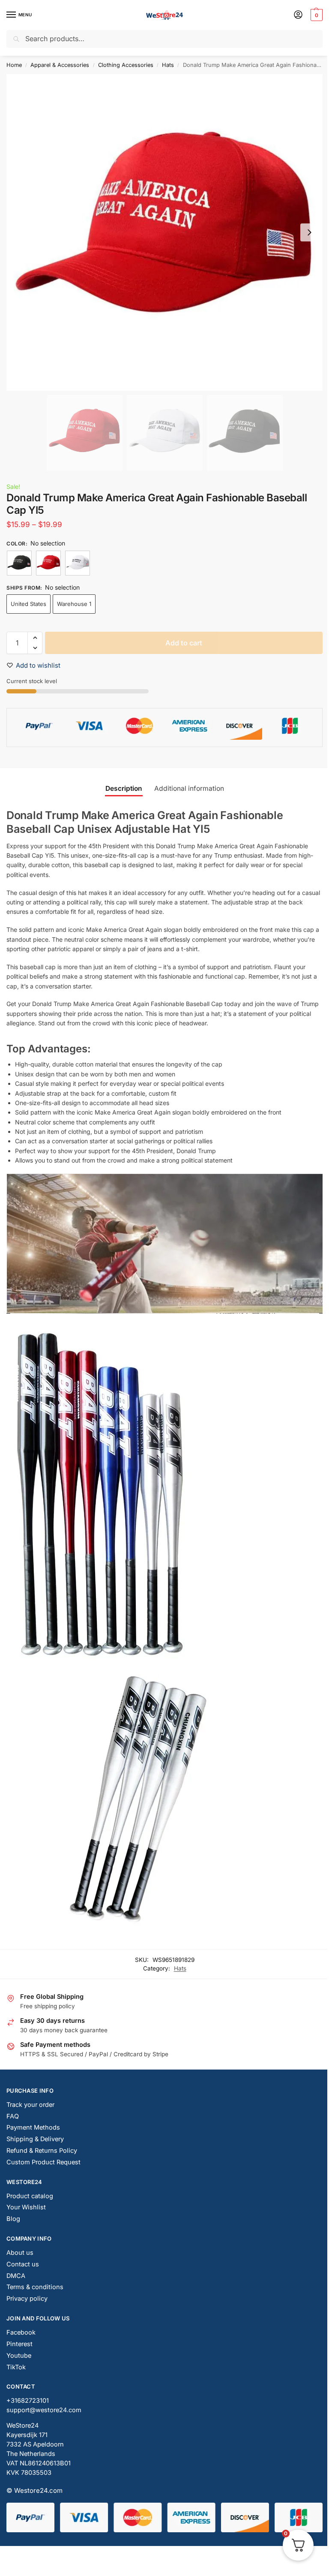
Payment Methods (33, 2127)
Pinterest (19, 2344)
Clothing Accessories (126, 65)
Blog (13, 2219)
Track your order (30, 2105)
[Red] (48, 563)
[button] (316, 15)
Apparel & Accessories (60, 65)
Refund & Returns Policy (42, 2151)
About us (20, 2253)
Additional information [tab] (189, 788)
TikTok (16, 2367)
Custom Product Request (43, 2162)
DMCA (16, 2276)
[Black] (19, 563)
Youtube (19, 2356)
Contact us (23, 2264)
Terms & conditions (35, 2287)
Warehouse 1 (74, 604)
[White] (78, 563)
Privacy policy (27, 2299)
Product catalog (30, 2196)
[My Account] (298, 15)
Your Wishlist (26, 2207)
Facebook (21, 2332)
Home (14, 65)
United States (28, 604)
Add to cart (184, 643)
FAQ (13, 2116)
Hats (168, 65)
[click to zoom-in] (164, 232)
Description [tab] (124, 788)
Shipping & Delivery (35, 2139)
